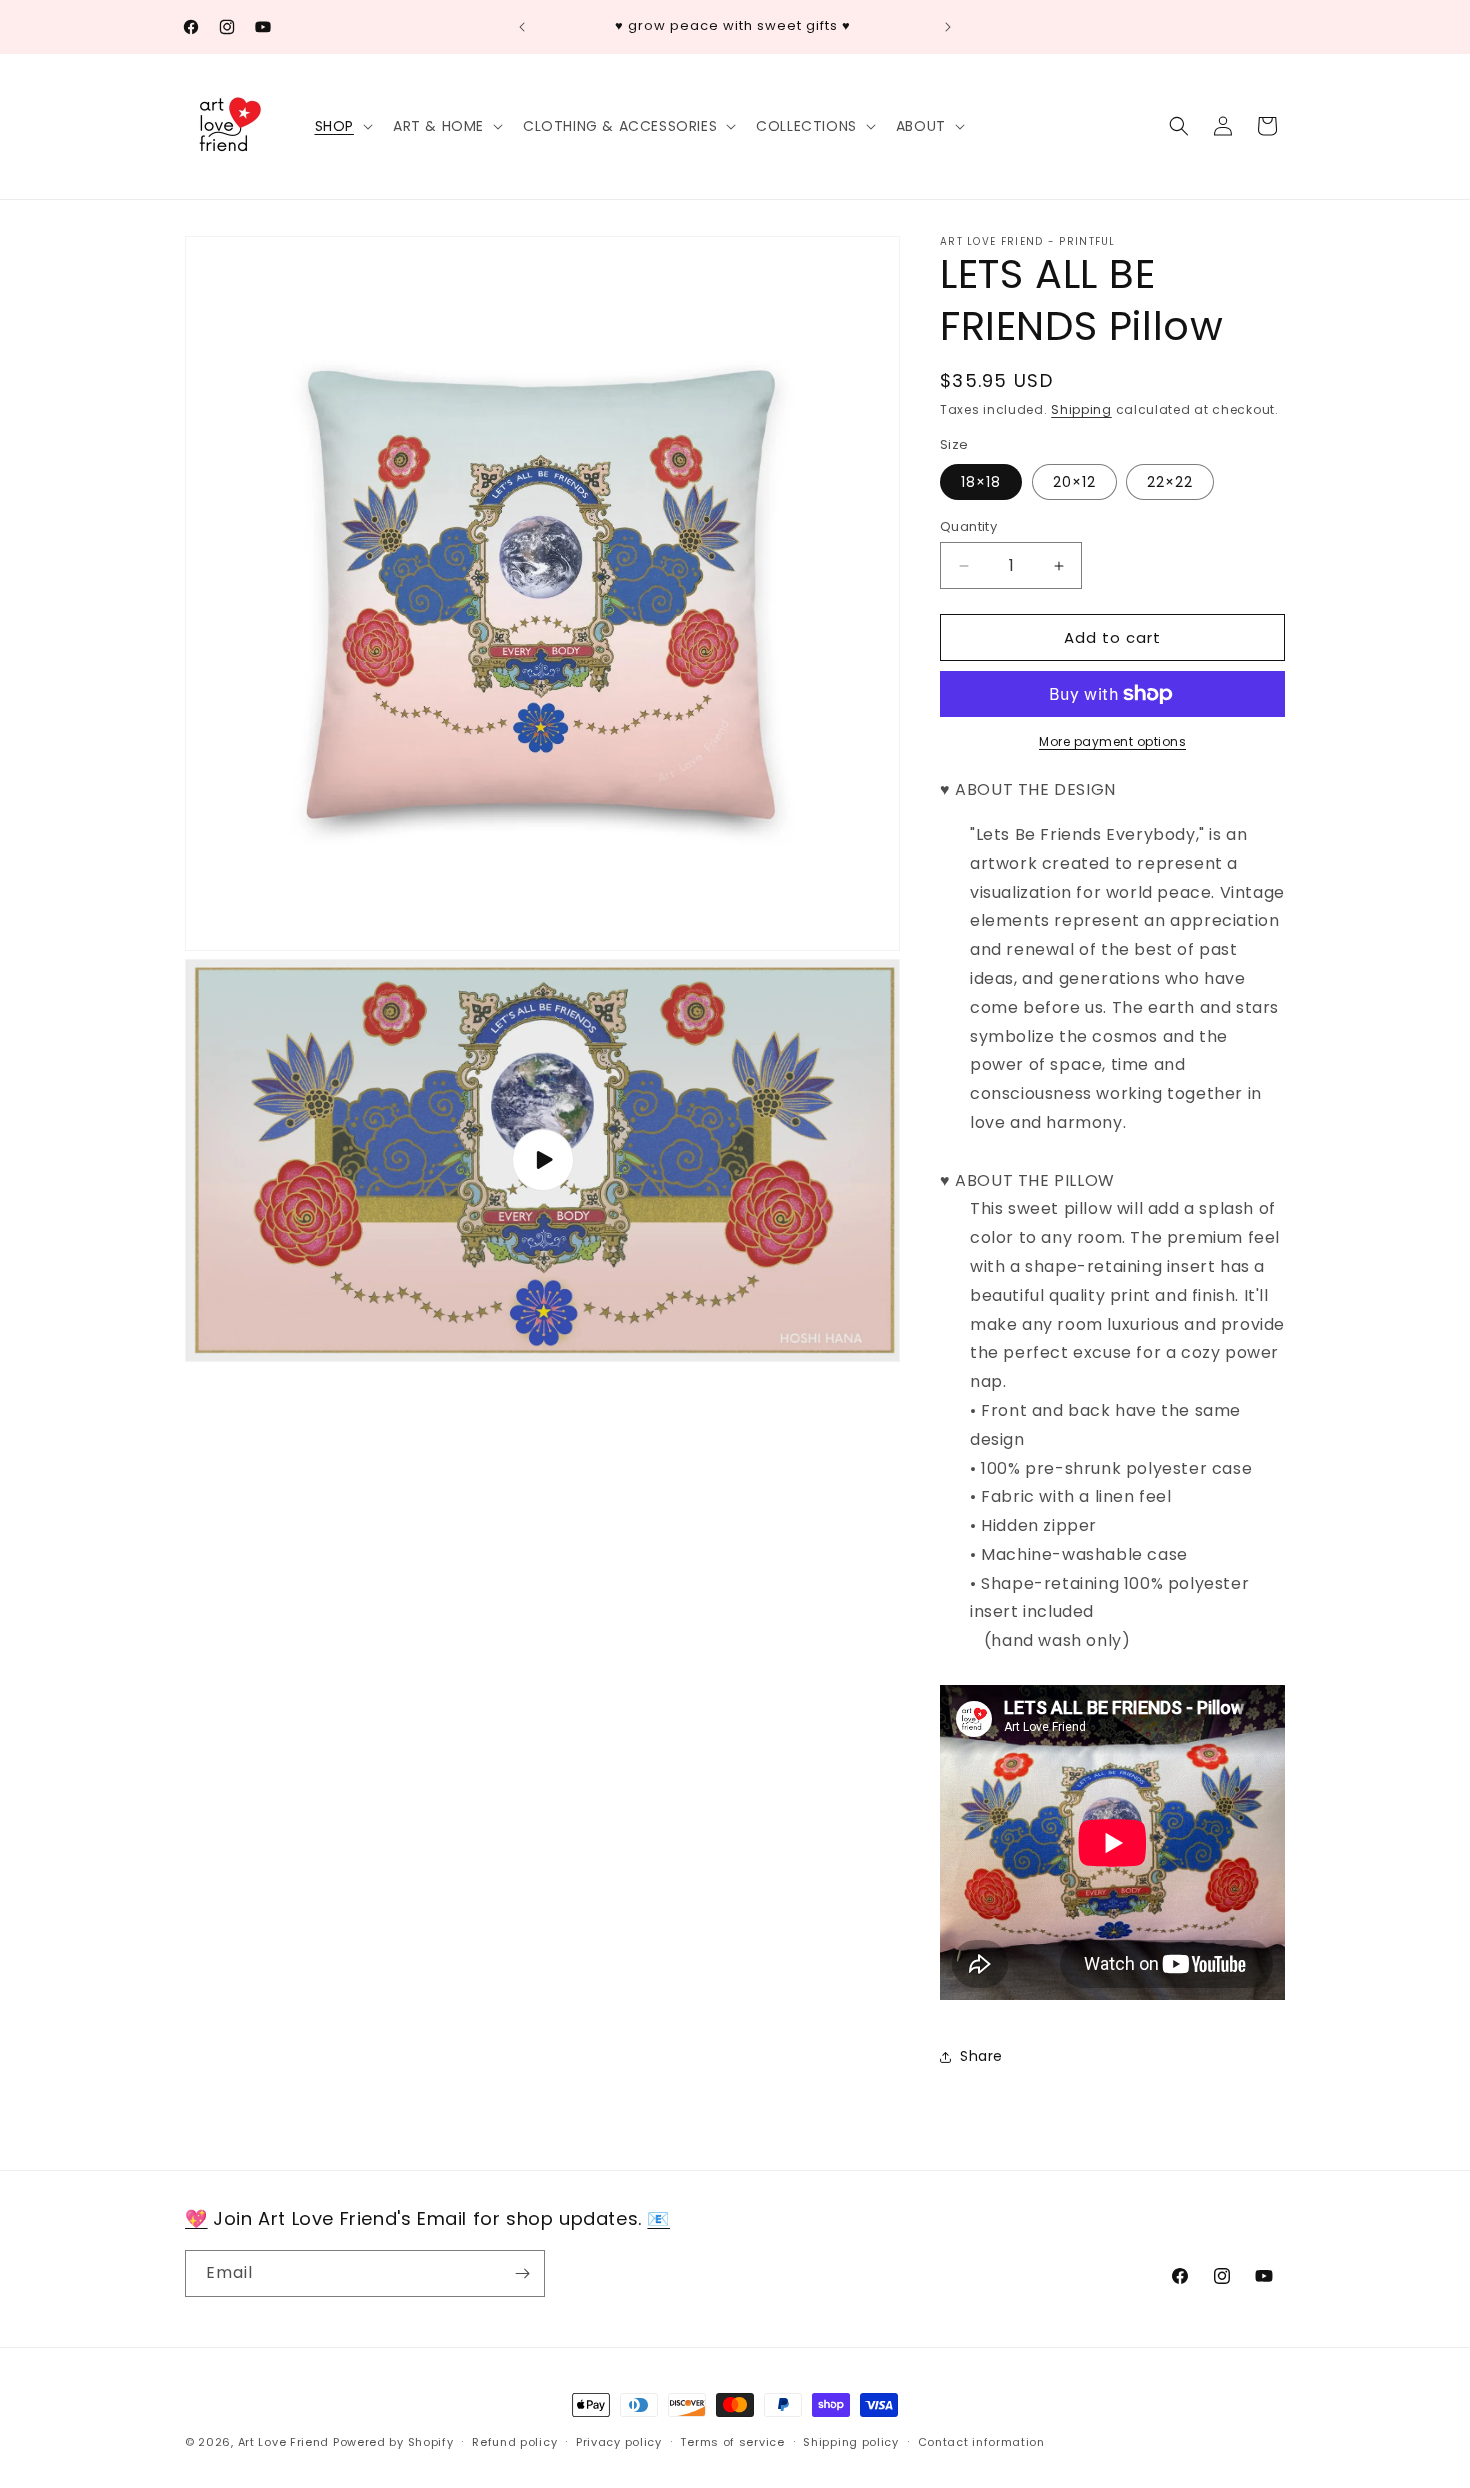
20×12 (1074, 482)
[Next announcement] (948, 27)
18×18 (981, 482)
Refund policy (514, 2442)
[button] (342, 126)
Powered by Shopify (393, 2442)
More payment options (1112, 741)
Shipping (1081, 409)
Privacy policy (619, 2442)
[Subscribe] (522, 2273)
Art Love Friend (284, 2442)
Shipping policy (851, 2442)
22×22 (1170, 482)
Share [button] (981, 2056)
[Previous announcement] (522, 27)
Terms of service (732, 2442)
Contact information (981, 2442)
